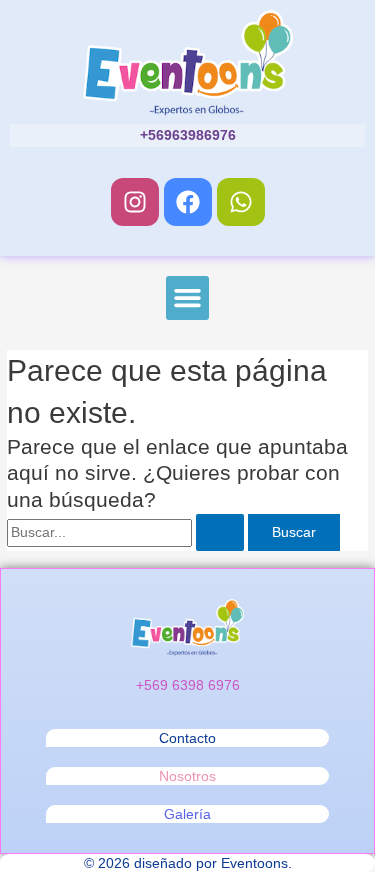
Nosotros (187, 776)
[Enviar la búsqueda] (220, 533)
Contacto (187, 738)
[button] (188, 298)
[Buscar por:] (127, 532)
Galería (187, 814)
